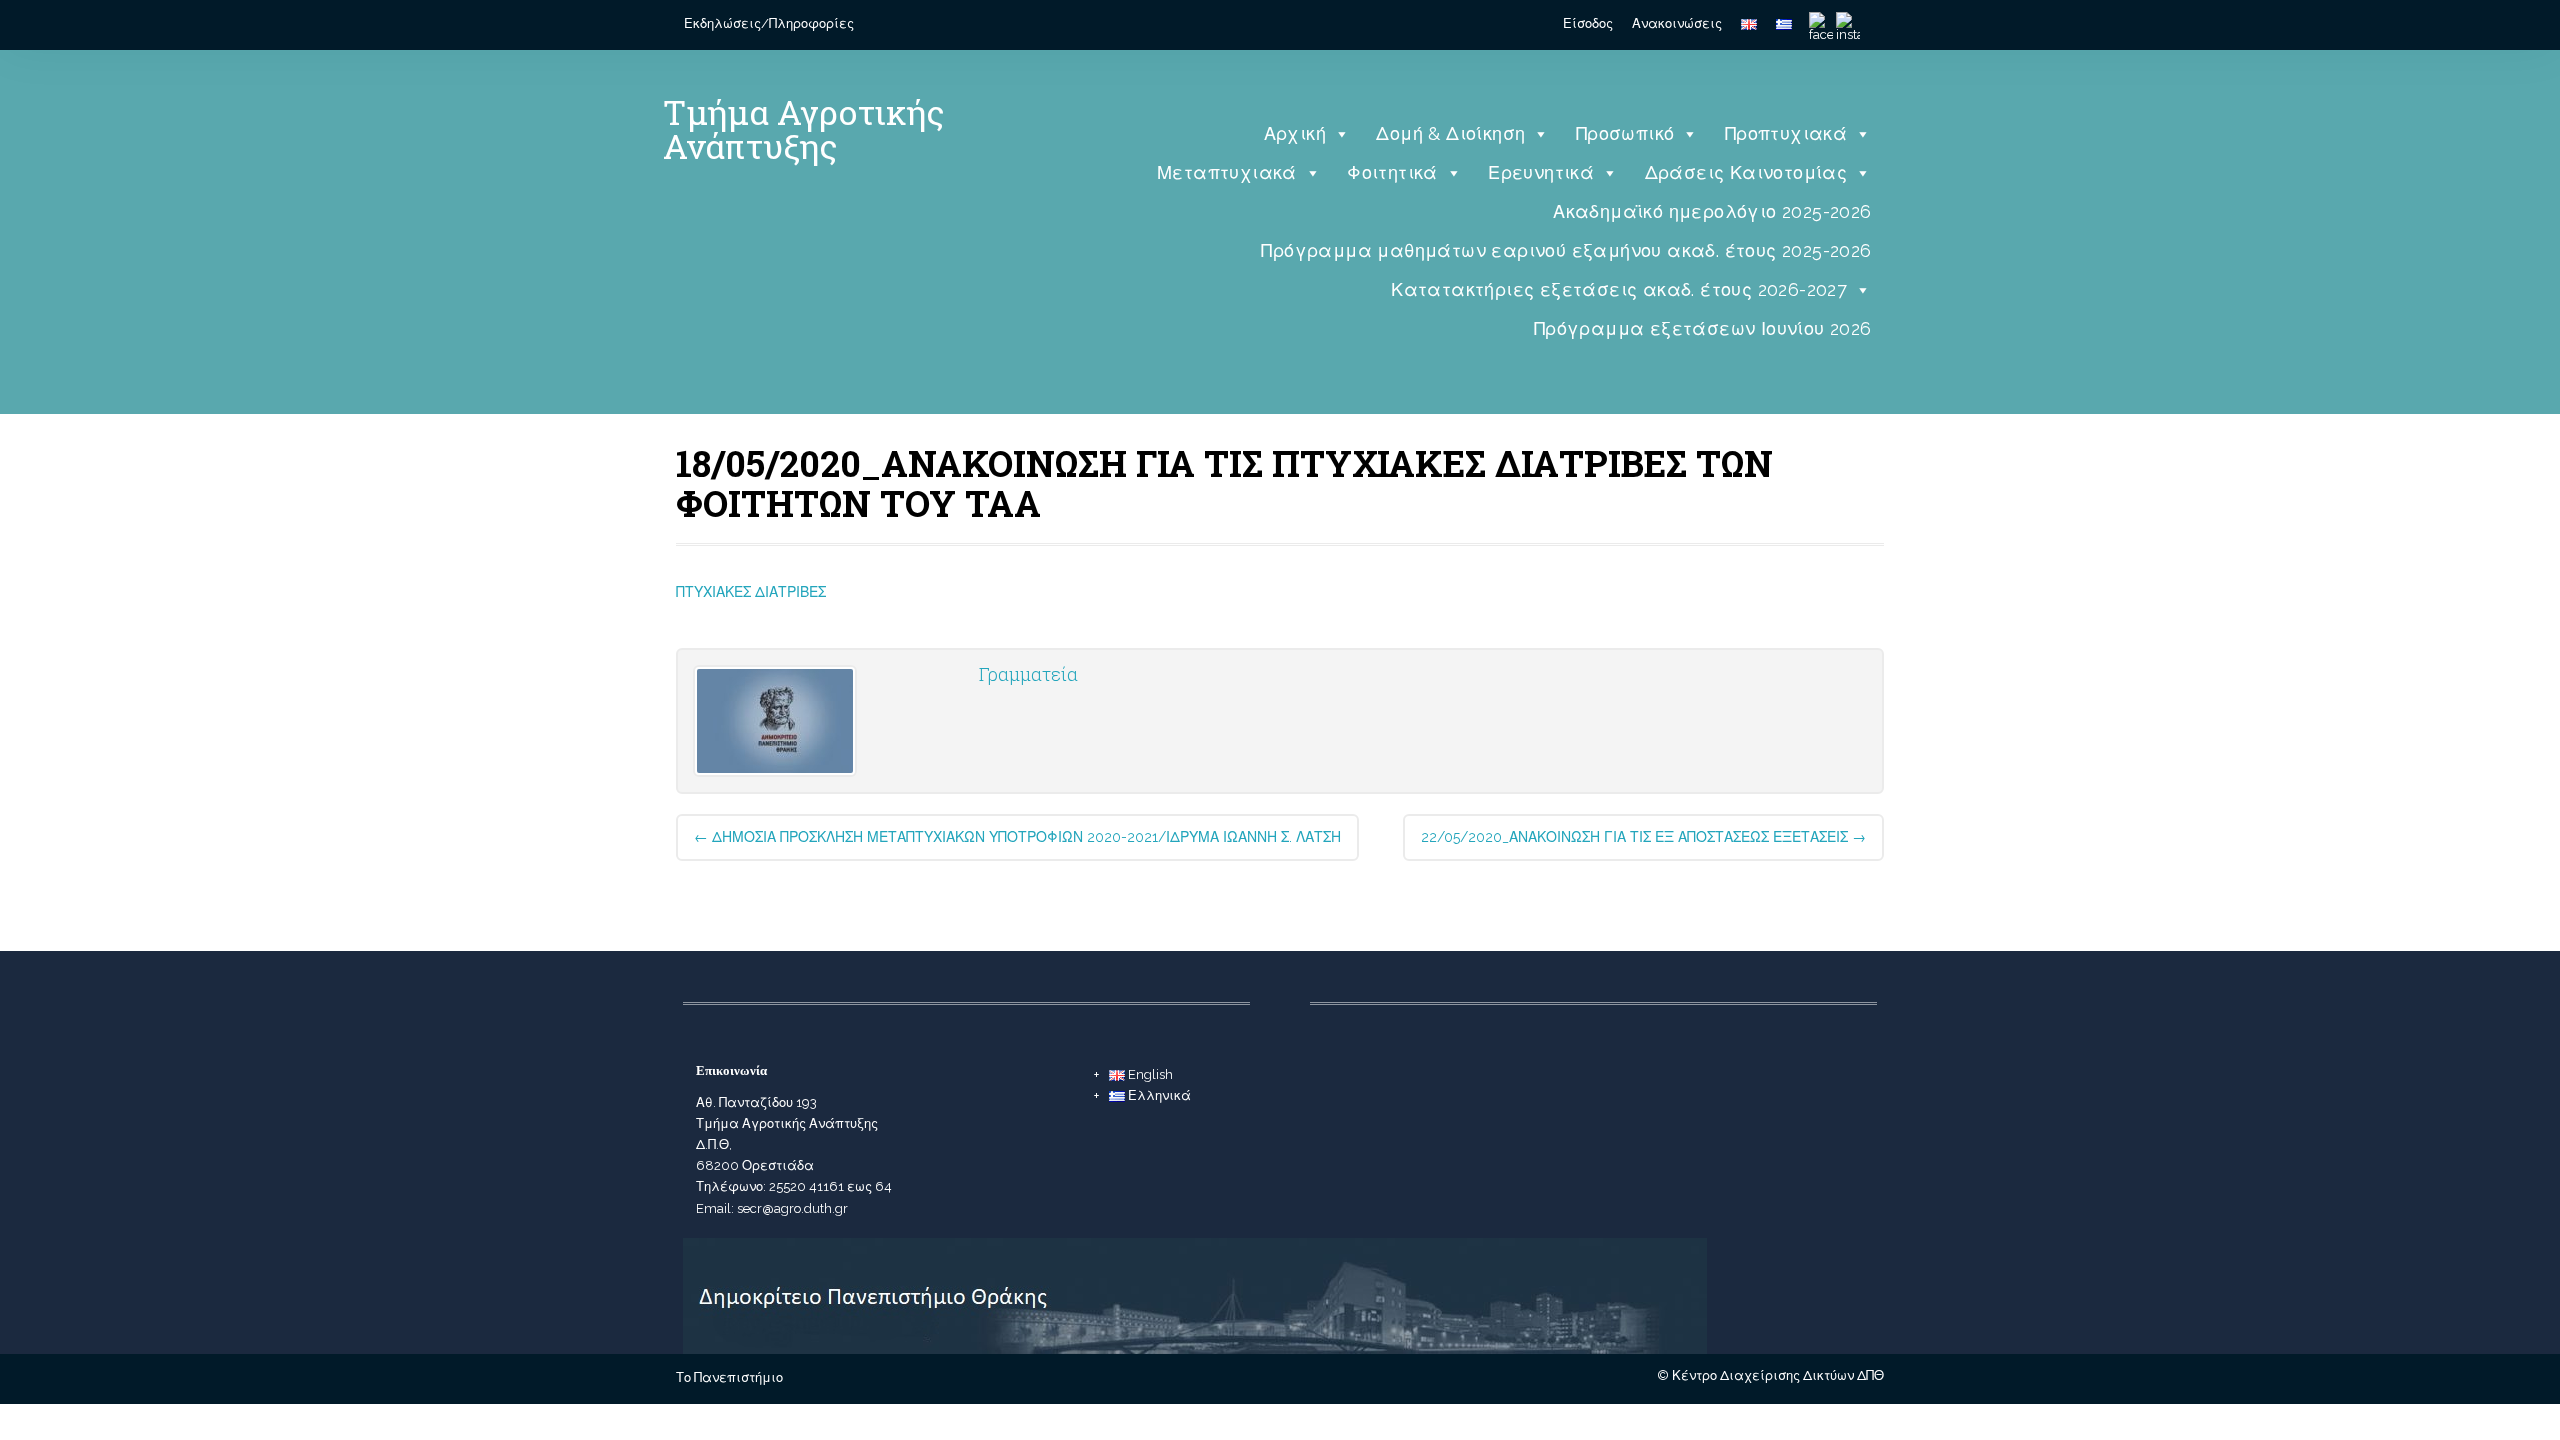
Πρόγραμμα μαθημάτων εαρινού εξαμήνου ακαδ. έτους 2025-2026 (1566, 250)
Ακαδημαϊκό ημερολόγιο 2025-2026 (1712, 211)
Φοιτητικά (1392, 172)
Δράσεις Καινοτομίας (1746, 172)
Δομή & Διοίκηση (1450, 133)
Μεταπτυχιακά (1227, 172)
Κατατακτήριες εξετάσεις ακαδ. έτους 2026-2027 (1619, 289)
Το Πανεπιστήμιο (729, 1377)
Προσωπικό (1625, 133)
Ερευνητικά (1541, 172)
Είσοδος (1588, 23)
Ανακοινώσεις (1677, 23)
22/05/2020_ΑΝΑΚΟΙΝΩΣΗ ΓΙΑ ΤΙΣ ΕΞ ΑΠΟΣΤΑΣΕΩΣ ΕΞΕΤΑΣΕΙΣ (1643, 837)
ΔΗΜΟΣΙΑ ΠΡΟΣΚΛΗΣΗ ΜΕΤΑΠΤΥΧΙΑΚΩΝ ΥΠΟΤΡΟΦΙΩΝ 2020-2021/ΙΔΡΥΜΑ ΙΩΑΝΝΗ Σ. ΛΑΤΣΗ (1017, 837)
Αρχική (1295, 133)
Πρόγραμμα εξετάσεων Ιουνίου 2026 (1703, 328)
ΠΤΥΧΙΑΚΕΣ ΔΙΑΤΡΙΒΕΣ (751, 592)
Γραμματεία (1028, 674)
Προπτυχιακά (1786, 133)
